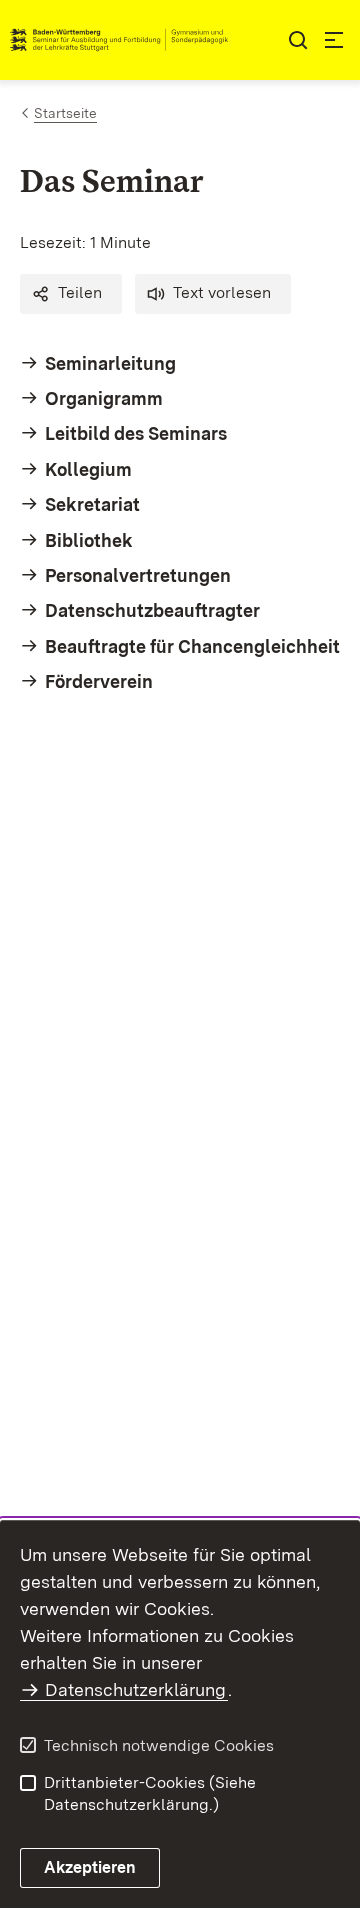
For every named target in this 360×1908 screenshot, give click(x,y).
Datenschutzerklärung (135, 1689)
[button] (71, 294)
